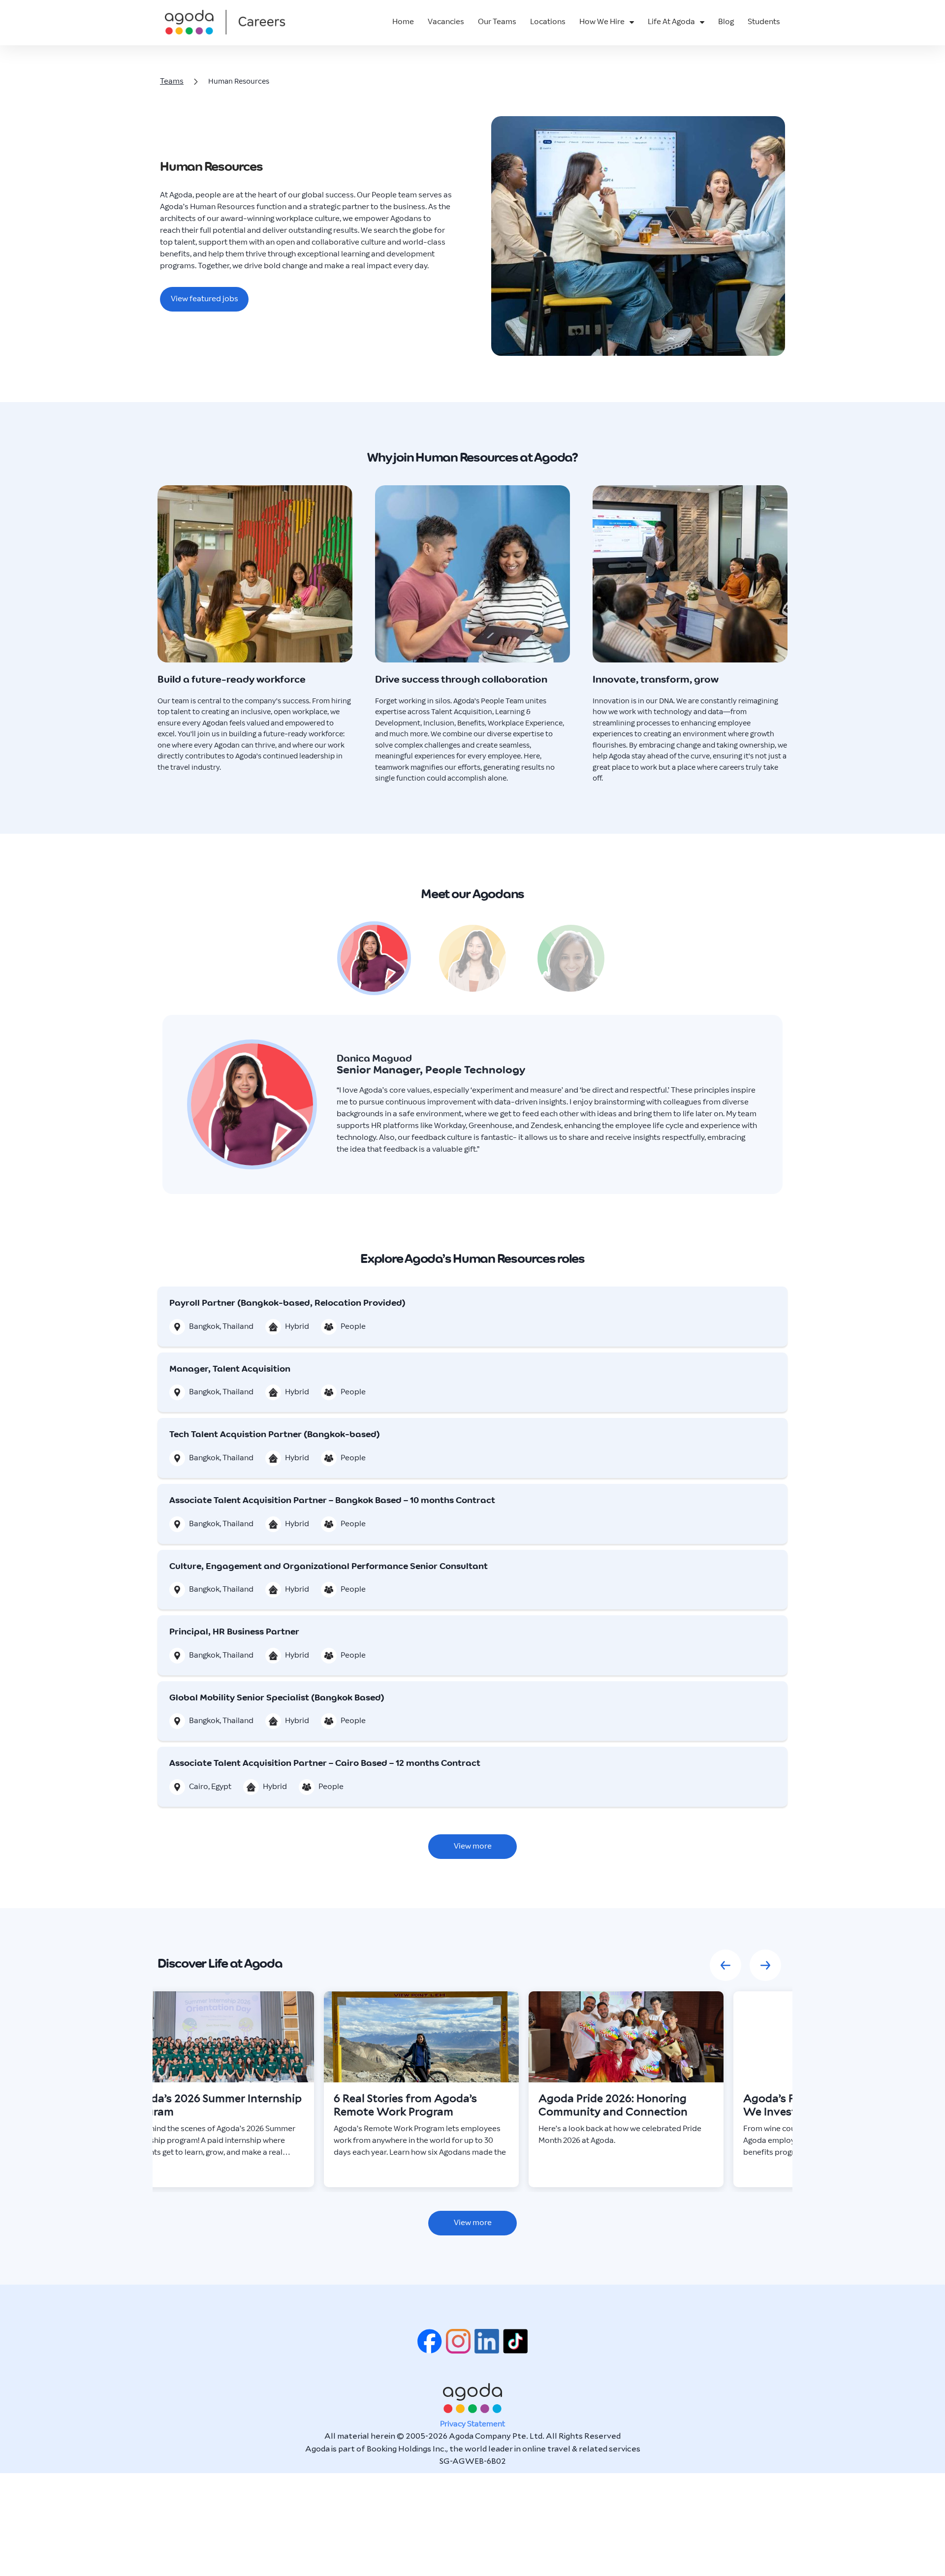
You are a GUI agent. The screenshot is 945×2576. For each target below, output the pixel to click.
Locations (548, 22)
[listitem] (217, 2088)
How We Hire (602, 22)
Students (764, 22)
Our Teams (497, 22)
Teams (171, 81)
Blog (726, 22)
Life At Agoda (671, 22)
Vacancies (446, 22)
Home (403, 22)
